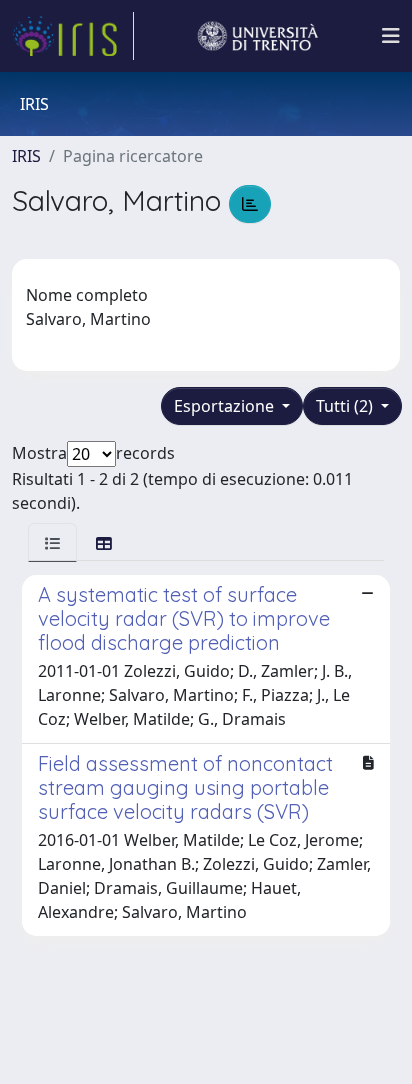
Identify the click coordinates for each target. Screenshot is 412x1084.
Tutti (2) (346, 406)
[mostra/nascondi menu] (391, 36)
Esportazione (226, 406)
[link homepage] (73, 36)
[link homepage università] (258, 36)
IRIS (26, 156)
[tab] (52, 542)
